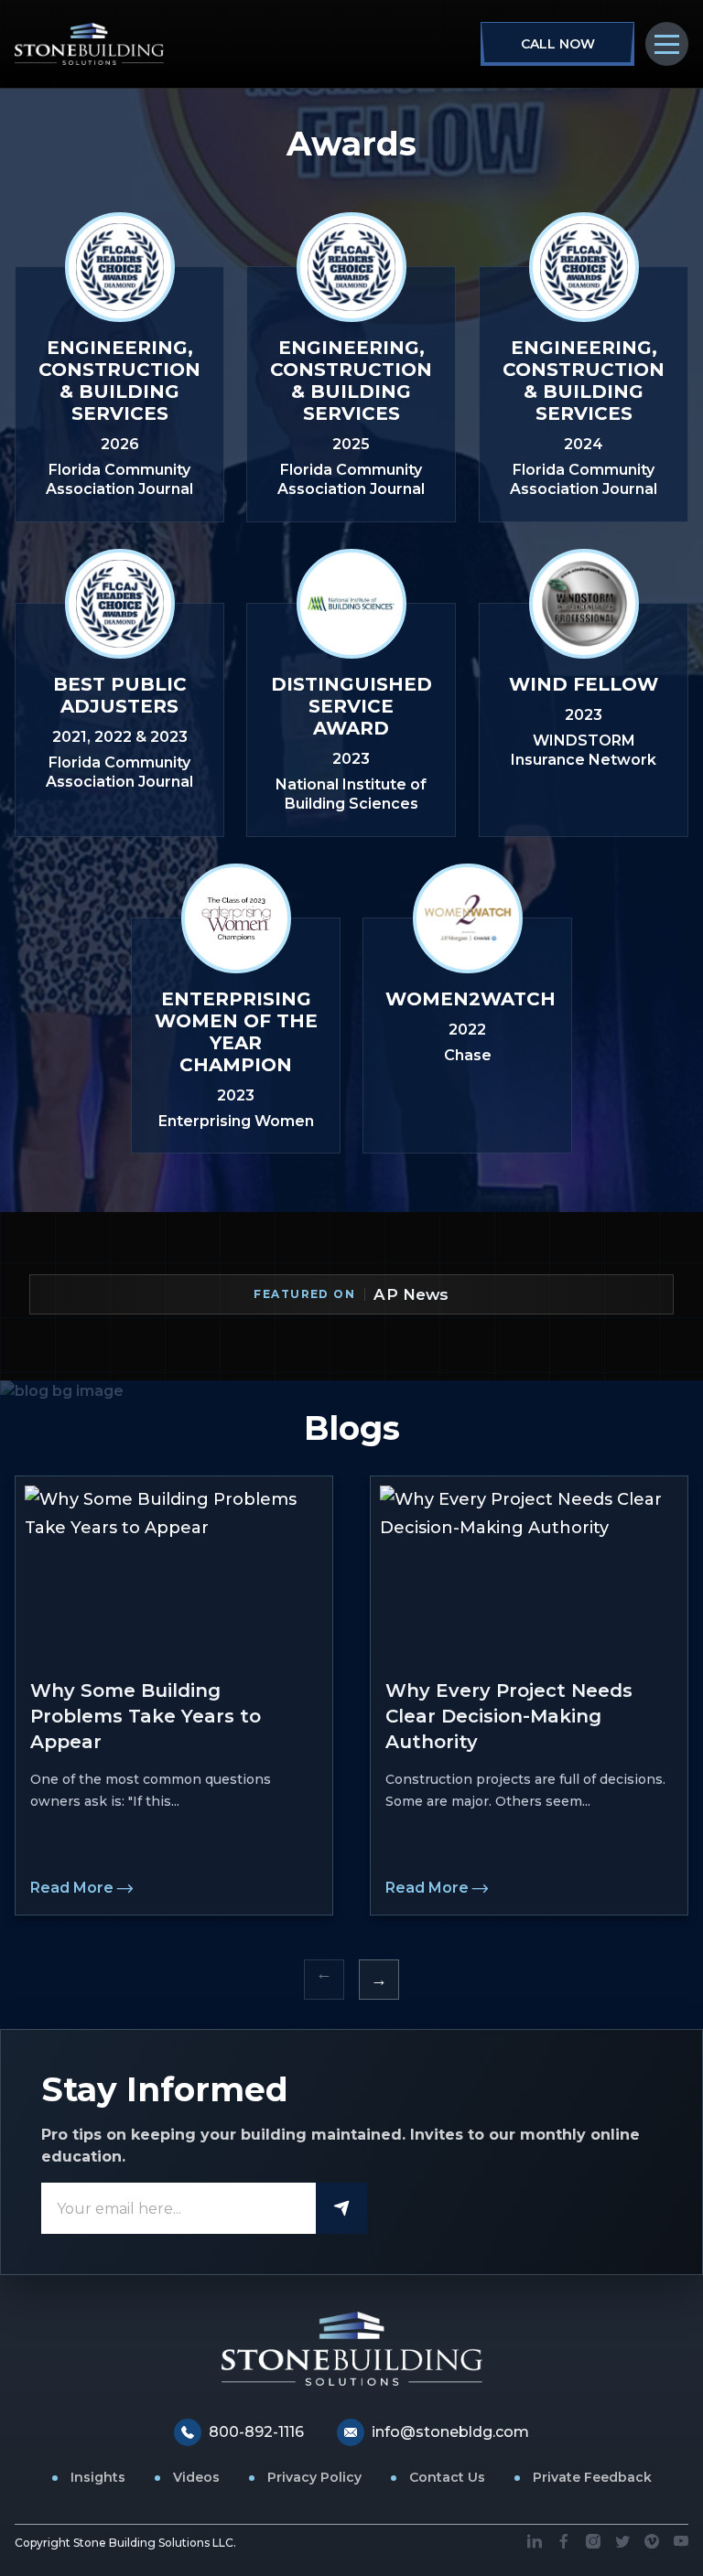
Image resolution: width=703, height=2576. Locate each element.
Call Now (558, 44)
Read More (72, 1888)
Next (379, 1980)
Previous (324, 1980)
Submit (341, 2208)
